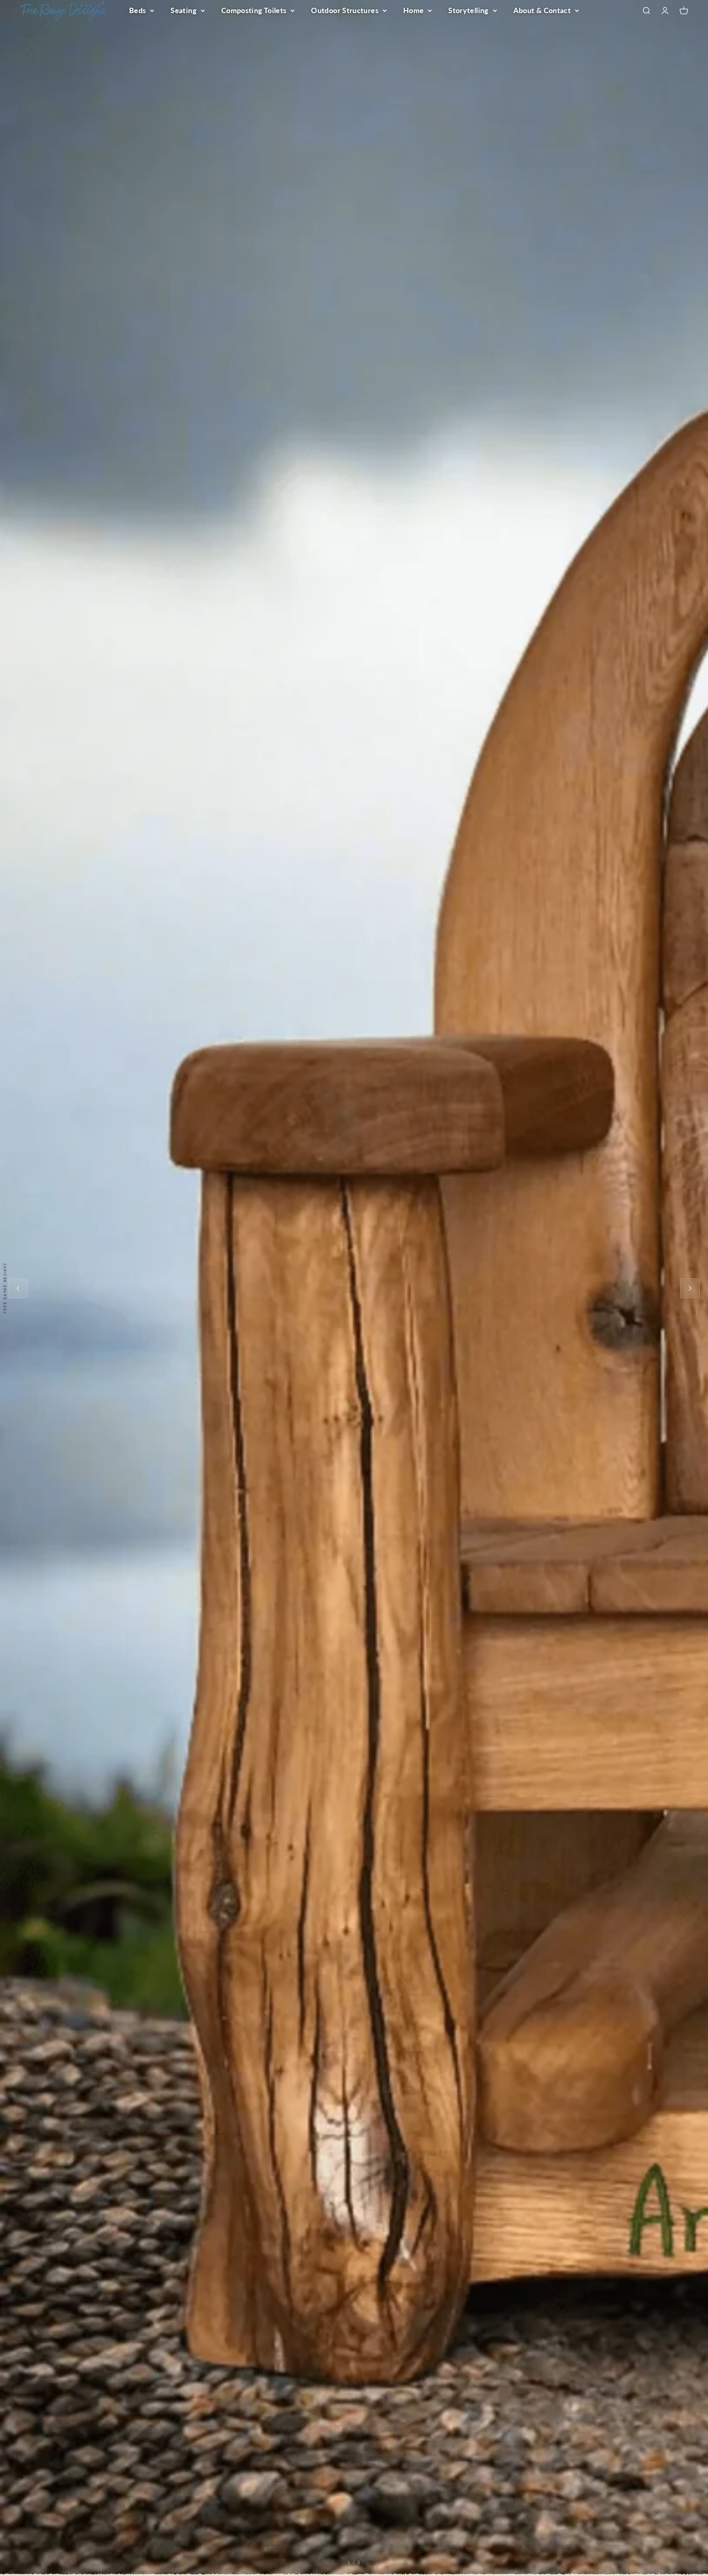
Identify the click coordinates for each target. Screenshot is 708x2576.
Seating (184, 10)
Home (413, 10)
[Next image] (690, 1288)
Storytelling (468, 10)
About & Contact (542, 10)
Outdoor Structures (345, 10)
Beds (137, 10)
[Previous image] (18, 1288)
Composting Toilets (254, 10)
